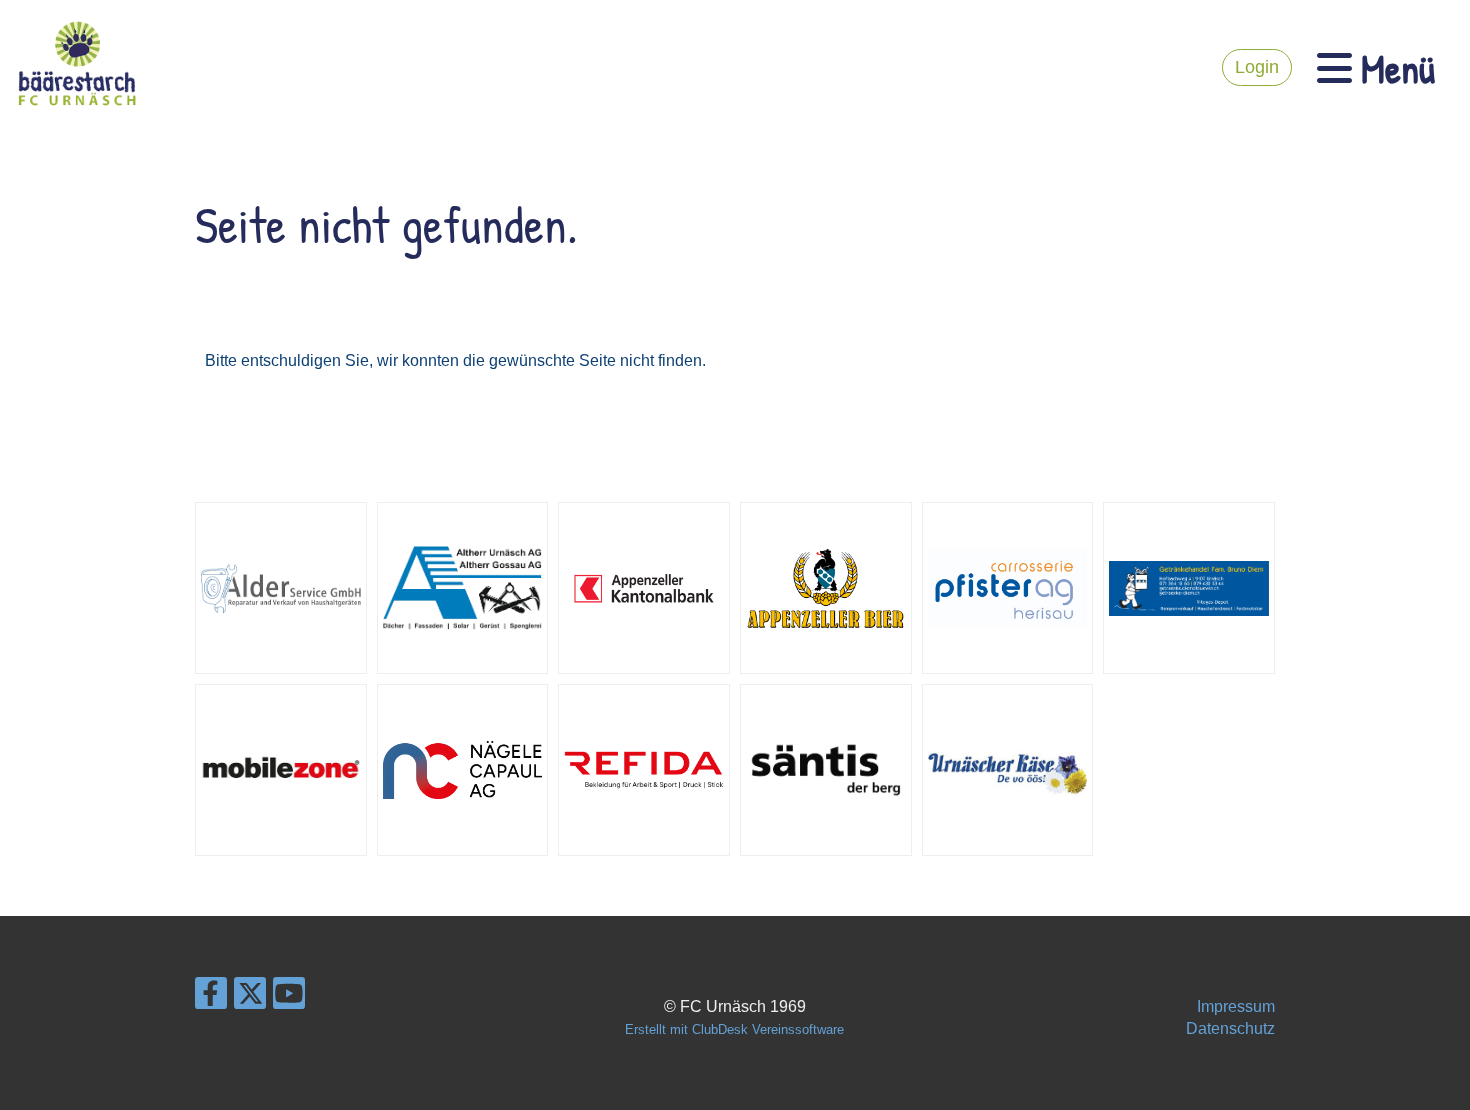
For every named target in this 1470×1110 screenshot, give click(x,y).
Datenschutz (1230, 1028)
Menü (1393, 68)
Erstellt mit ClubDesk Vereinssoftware (734, 1029)
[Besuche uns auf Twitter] (250, 998)
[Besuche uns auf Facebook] (211, 998)
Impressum (1236, 1006)
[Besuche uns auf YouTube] (289, 998)
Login (1257, 67)
